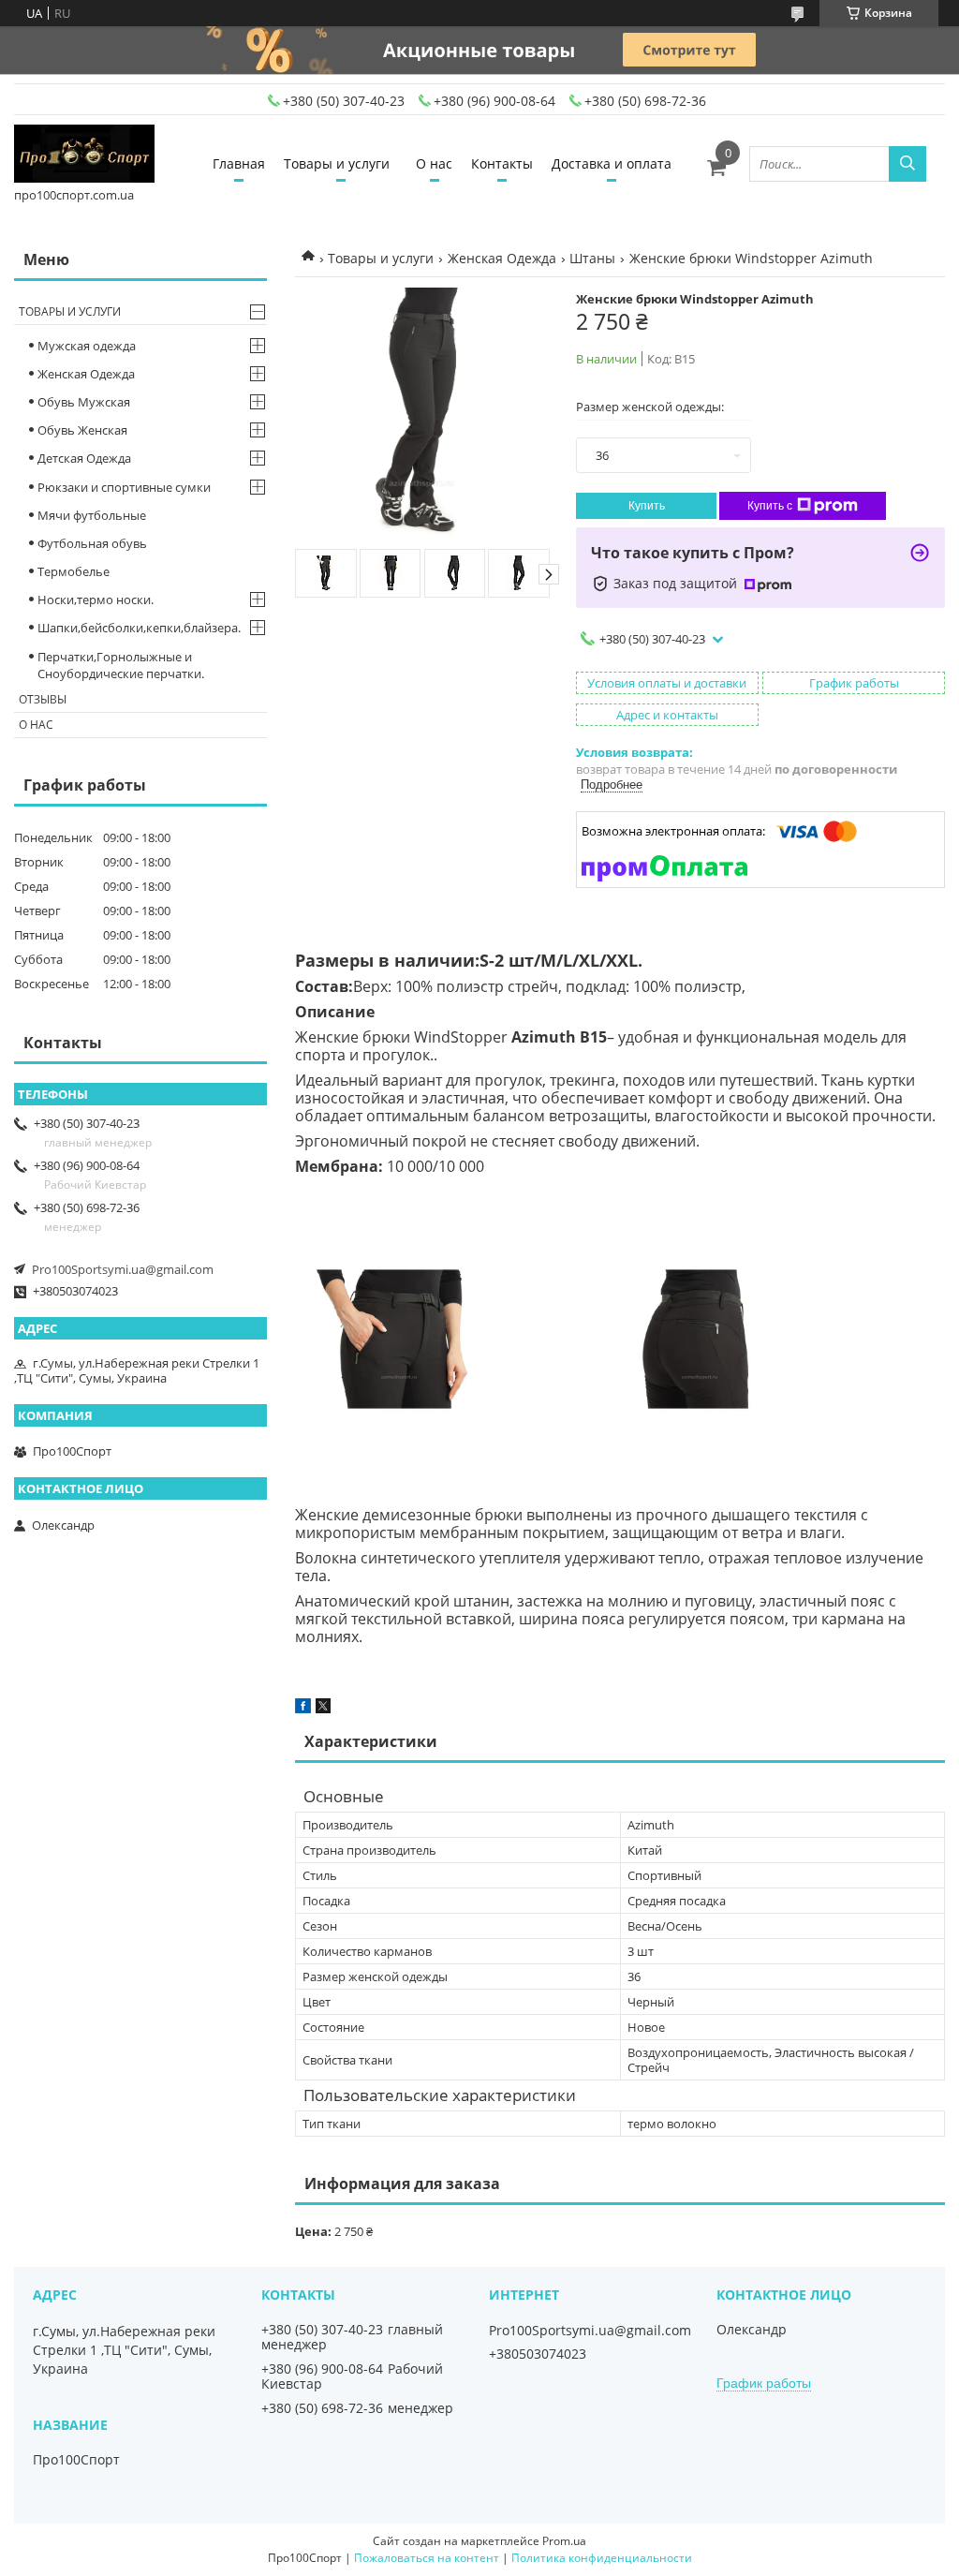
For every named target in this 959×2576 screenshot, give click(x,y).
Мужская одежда (87, 346)
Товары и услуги (337, 163)
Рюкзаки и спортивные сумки (124, 487)
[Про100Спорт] (84, 155)
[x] (323, 1709)
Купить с (770, 506)
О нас (434, 163)
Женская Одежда (502, 258)
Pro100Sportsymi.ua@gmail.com (123, 1269)
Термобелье (74, 571)
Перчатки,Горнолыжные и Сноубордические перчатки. (121, 665)
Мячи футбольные (92, 515)
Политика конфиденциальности (602, 2558)
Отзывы (43, 699)
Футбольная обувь (92, 543)
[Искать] (907, 164)
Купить (647, 506)
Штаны (592, 258)
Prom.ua (564, 2541)
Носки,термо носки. (96, 600)
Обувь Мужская (84, 402)
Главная (239, 163)
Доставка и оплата (612, 163)
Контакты (502, 163)
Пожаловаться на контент (427, 2558)
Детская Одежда (84, 458)
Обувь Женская (82, 430)
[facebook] (303, 1709)
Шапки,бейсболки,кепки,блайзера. (139, 628)
